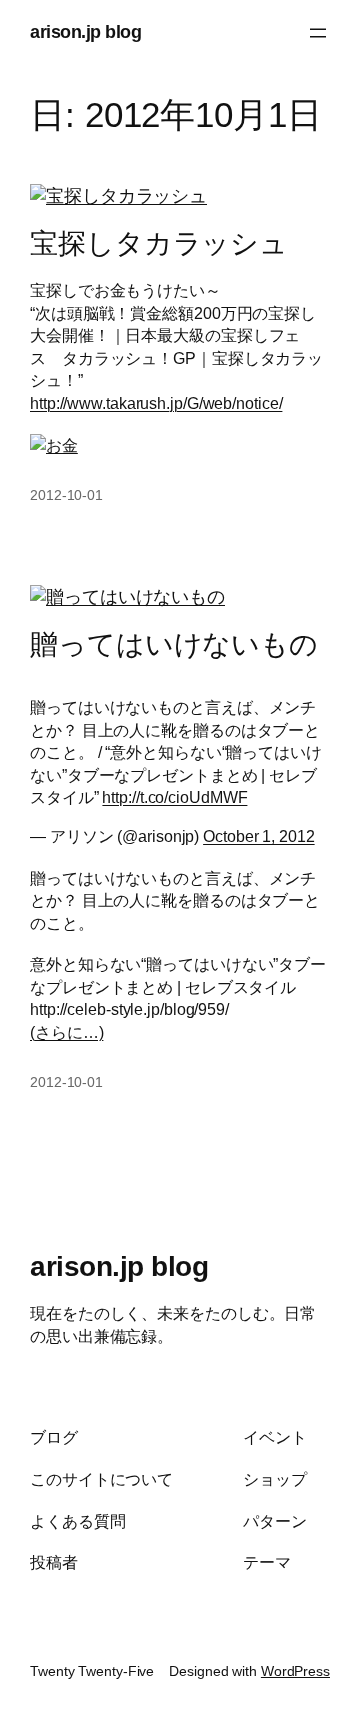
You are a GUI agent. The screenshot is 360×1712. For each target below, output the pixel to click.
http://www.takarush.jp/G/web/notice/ (156, 403)
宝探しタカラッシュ (159, 243)
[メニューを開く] (318, 33)
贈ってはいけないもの (174, 644)
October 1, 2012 (259, 836)
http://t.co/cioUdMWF (174, 797)
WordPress (295, 1671)
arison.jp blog (85, 32)
